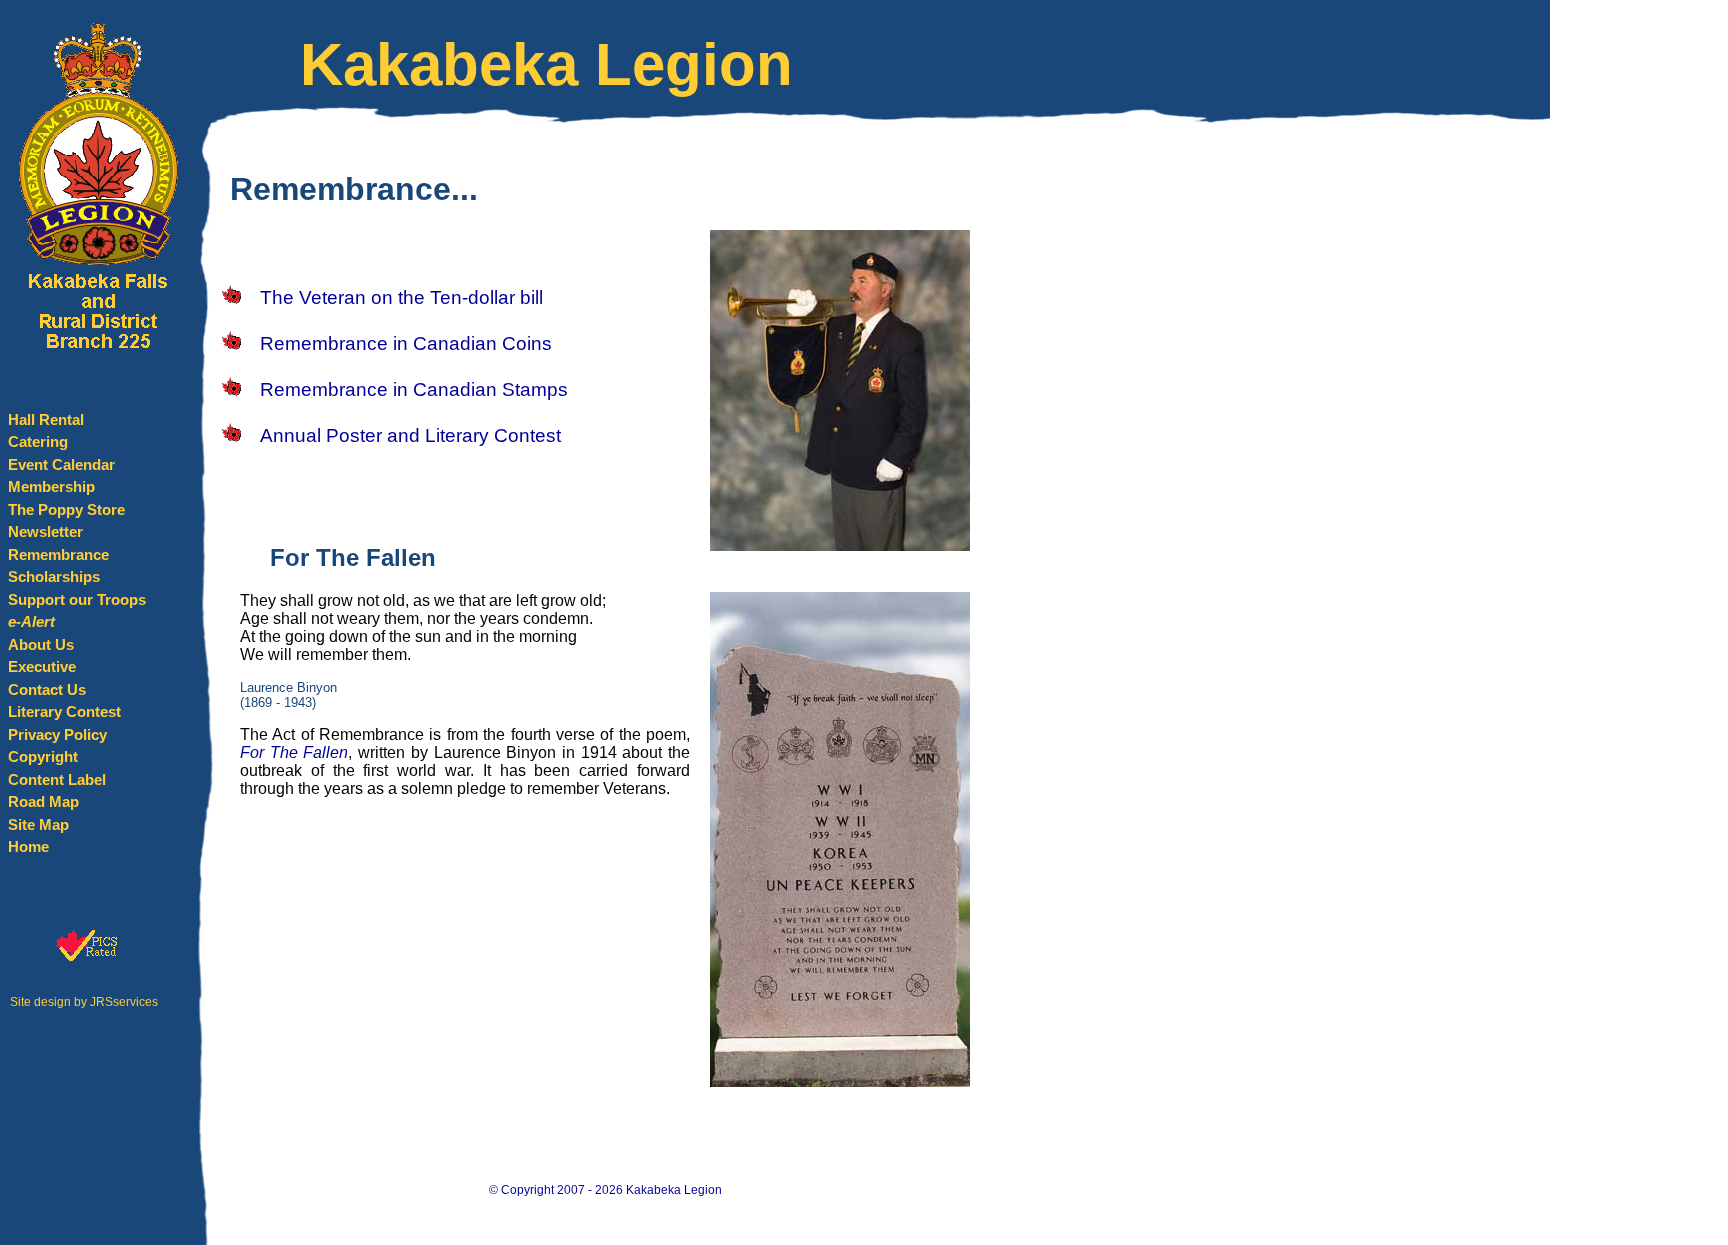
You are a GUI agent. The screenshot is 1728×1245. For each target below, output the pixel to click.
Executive (42, 666)
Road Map (43, 801)
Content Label (57, 779)
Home (28, 846)
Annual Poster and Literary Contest (410, 435)
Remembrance (58, 554)
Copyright (43, 756)
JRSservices (124, 1002)
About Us (41, 644)
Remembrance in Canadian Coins (406, 343)
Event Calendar (61, 464)
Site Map (38, 824)
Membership (51, 486)
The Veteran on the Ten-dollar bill (401, 297)
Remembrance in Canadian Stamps (414, 389)
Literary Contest (64, 711)
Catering (38, 441)
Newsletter (45, 531)
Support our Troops (77, 599)
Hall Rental (46, 419)
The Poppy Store (66, 509)
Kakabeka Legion (674, 1190)
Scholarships (54, 576)
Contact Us (47, 689)
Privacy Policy (57, 734)
